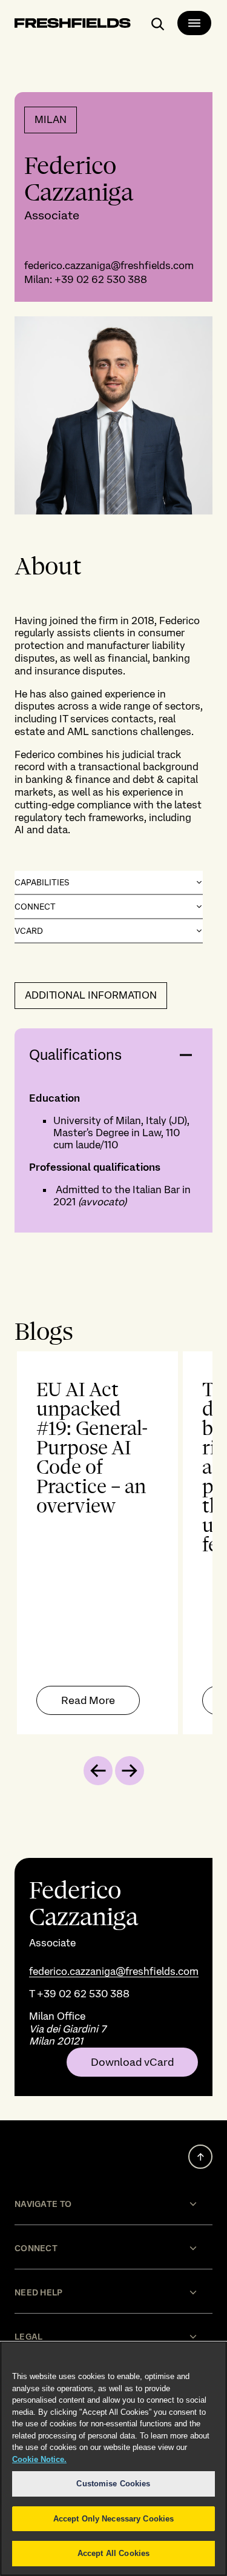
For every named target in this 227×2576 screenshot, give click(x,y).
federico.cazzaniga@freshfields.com (109, 265)
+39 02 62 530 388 (101, 279)
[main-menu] (194, 23)
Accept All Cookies (113, 2553)
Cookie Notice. (39, 2459)
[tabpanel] (113, 1543)
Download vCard (132, 2062)
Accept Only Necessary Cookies (114, 2519)
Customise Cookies (113, 2484)
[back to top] (200, 2157)
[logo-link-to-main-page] (73, 25)
